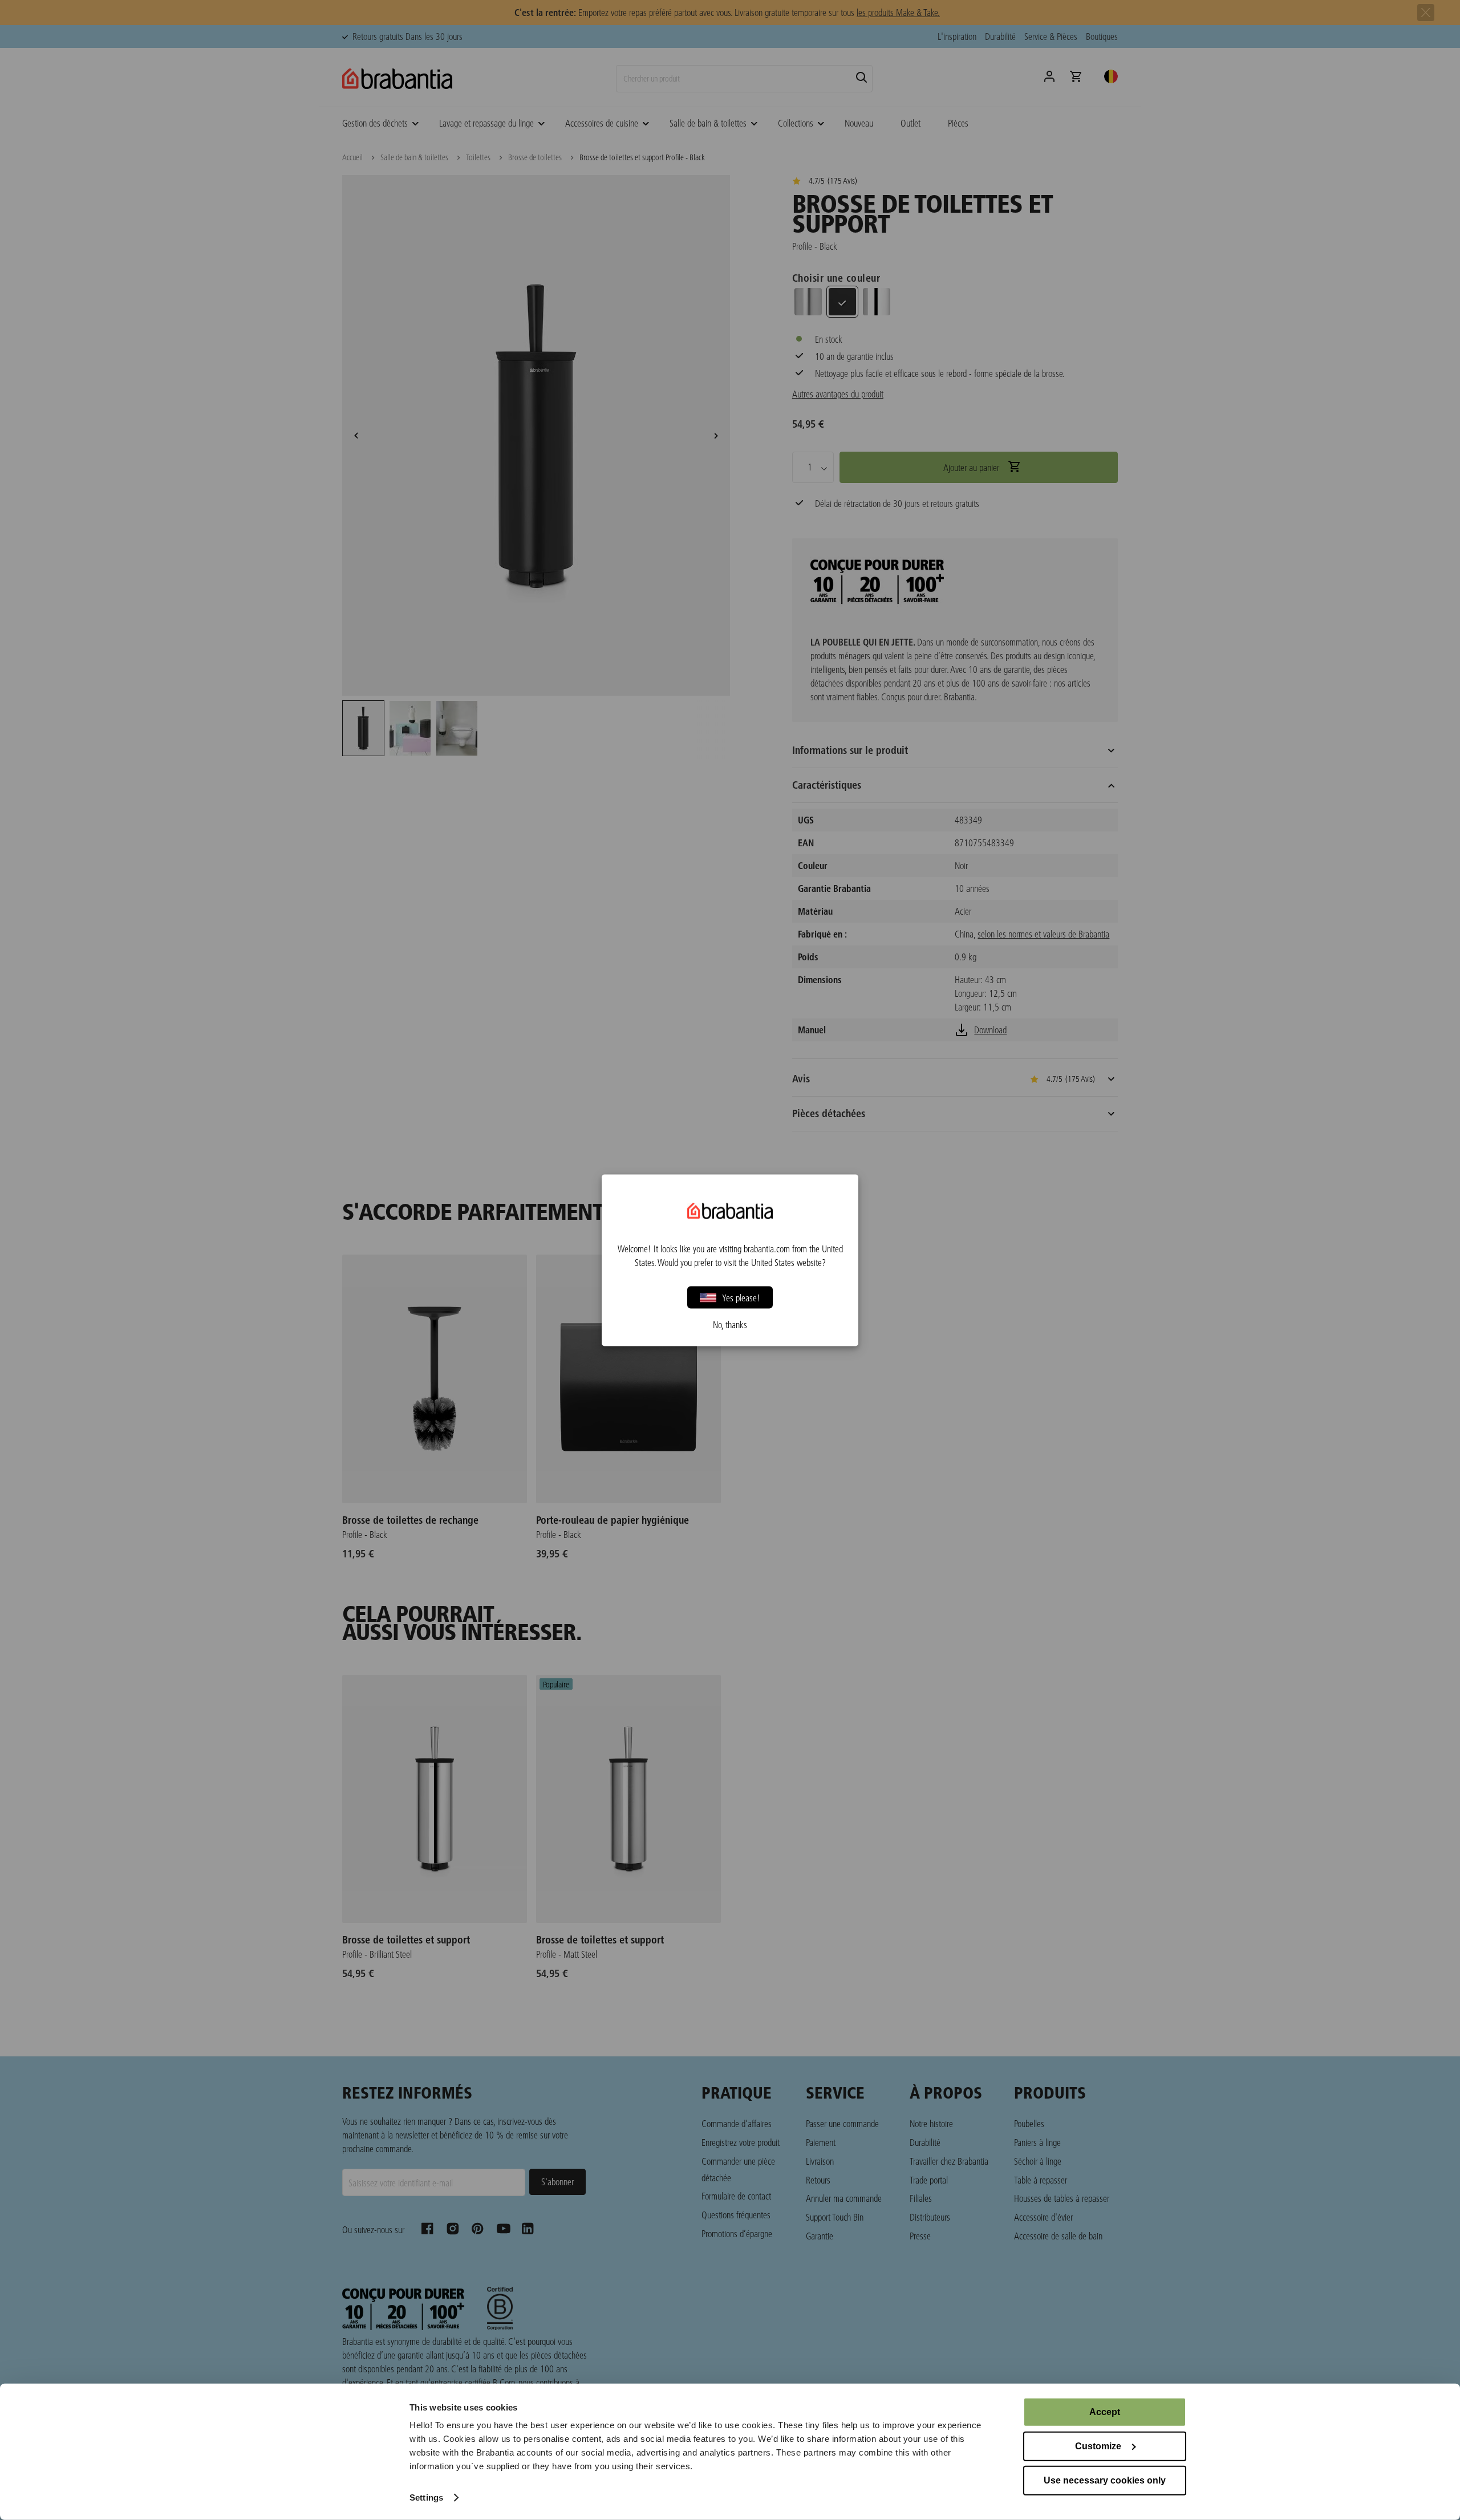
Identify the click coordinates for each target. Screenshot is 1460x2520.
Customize (1098, 2446)
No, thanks (730, 1324)
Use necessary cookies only (1105, 2480)
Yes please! (741, 1297)
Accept (1105, 2412)
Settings (426, 2497)
